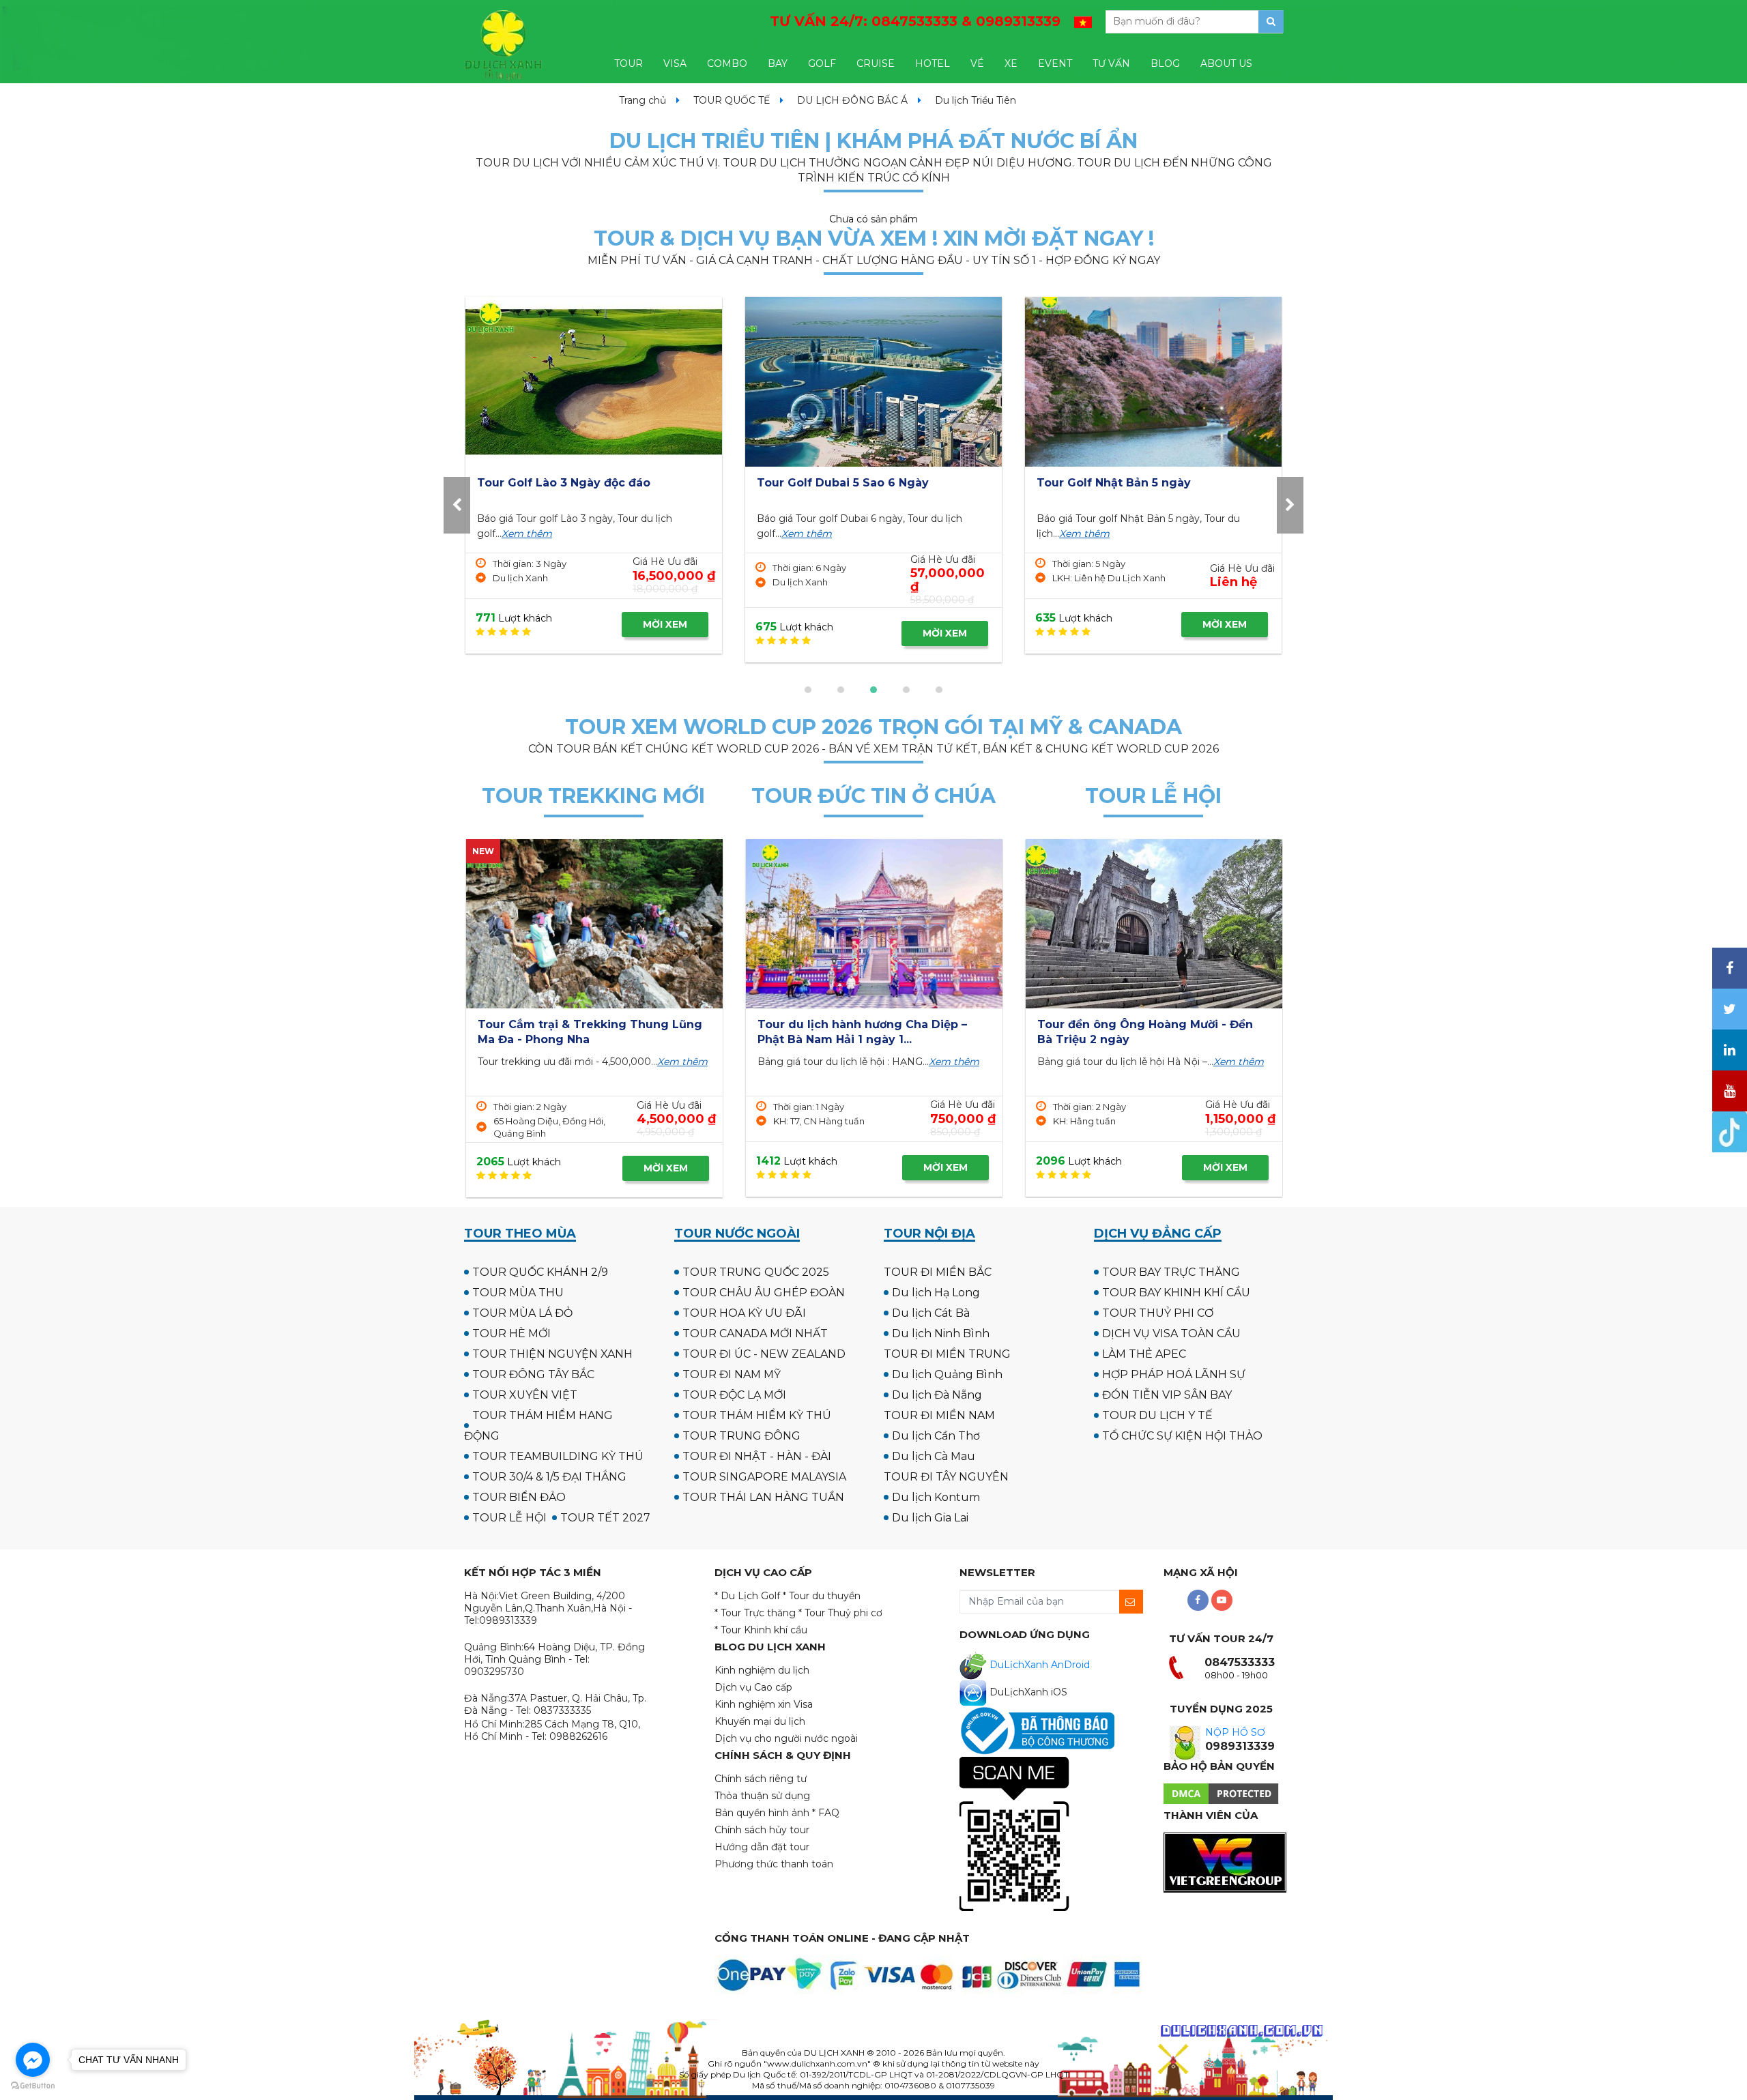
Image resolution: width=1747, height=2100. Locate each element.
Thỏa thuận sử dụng (762, 1796)
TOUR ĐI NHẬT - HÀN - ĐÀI (757, 1456)
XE (1011, 63)
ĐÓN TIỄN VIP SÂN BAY (1167, 1395)
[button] (808, 690)
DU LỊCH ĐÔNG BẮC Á (852, 100)
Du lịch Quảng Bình (947, 1374)
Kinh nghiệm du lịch (762, 1670)
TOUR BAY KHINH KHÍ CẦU (1176, 1293)
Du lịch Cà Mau (934, 1456)
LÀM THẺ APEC (1144, 1354)
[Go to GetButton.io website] (33, 2086)
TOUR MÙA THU (518, 1293)
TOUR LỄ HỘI (509, 1518)
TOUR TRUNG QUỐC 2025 (756, 1272)
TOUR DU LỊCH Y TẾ (1157, 1415)
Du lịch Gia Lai (930, 1518)
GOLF (822, 63)
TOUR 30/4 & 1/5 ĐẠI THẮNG (549, 1477)
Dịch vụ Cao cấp (753, 1687)
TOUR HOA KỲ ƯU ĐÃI (744, 1313)
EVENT (1055, 63)
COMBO (727, 63)
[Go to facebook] (33, 2060)
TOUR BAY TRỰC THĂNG (1171, 1272)
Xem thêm (525, 534)
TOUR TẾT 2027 (605, 1518)
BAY (778, 63)
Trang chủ (643, 100)
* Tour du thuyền (822, 1596)
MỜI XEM (665, 624)
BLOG (1165, 63)
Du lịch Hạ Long (936, 1293)
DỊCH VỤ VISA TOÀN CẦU (1171, 1333)
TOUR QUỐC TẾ (732, 100)
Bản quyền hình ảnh (762, 1813)
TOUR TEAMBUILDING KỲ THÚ (558, 1456)
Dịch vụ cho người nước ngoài (786, 1738)
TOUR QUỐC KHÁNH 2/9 (540, 1272)
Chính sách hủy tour (762, 1830)
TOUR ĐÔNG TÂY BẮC (533, 1374)
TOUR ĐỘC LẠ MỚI (734, 1395)
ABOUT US (1226, 63)
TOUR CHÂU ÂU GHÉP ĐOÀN (764, 1293)
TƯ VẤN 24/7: (915, 21)
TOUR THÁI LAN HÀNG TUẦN (763, 1497)
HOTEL (933, 63)
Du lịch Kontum (936, 1497)
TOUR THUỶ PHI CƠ (1158, 1313)
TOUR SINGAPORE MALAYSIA (764, 1477)
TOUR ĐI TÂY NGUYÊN (946, 1477)
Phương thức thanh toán (774, 1864)
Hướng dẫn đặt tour (762, 1847)
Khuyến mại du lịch (760, 1721)
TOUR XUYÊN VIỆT (525, 1395)
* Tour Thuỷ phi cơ (840, 1613)
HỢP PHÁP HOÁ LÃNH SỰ (1174, 1374)
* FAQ (826, 1813)
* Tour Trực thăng (755, 1613)
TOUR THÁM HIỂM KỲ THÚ (757, 1415)
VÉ (977, 63)
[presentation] (457, 505)
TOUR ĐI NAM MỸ (732, 1374)
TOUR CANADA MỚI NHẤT (755, 1333)
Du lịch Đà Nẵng (937, 1395)
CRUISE (876, 63)
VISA (675, 63)
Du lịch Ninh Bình (941, 1333)
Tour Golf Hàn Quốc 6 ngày (836, 483)
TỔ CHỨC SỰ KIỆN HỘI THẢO (1182, 1436)
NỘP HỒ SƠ (1235, 1732)
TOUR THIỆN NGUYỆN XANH (552, 1354)
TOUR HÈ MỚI (511, 1333)
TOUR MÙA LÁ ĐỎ (522, 1313)
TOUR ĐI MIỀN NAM (939, 1415)
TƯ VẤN (1111, 63)
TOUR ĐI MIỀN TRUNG (947, 1354)
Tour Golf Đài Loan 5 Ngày (1113, 483)
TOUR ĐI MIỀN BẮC (938, 1272)
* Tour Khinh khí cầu (761, 1630)
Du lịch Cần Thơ (936, 1436)
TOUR (629, 63)
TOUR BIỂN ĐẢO (519, 1497)
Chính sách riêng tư (761, 1779)
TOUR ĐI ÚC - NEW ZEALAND (764, 1354)
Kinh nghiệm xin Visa (764, 1704)
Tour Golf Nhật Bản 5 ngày (554, 483)
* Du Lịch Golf (747, 1596)
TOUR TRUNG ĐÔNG (741, 1436)
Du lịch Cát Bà (931, 1313)
